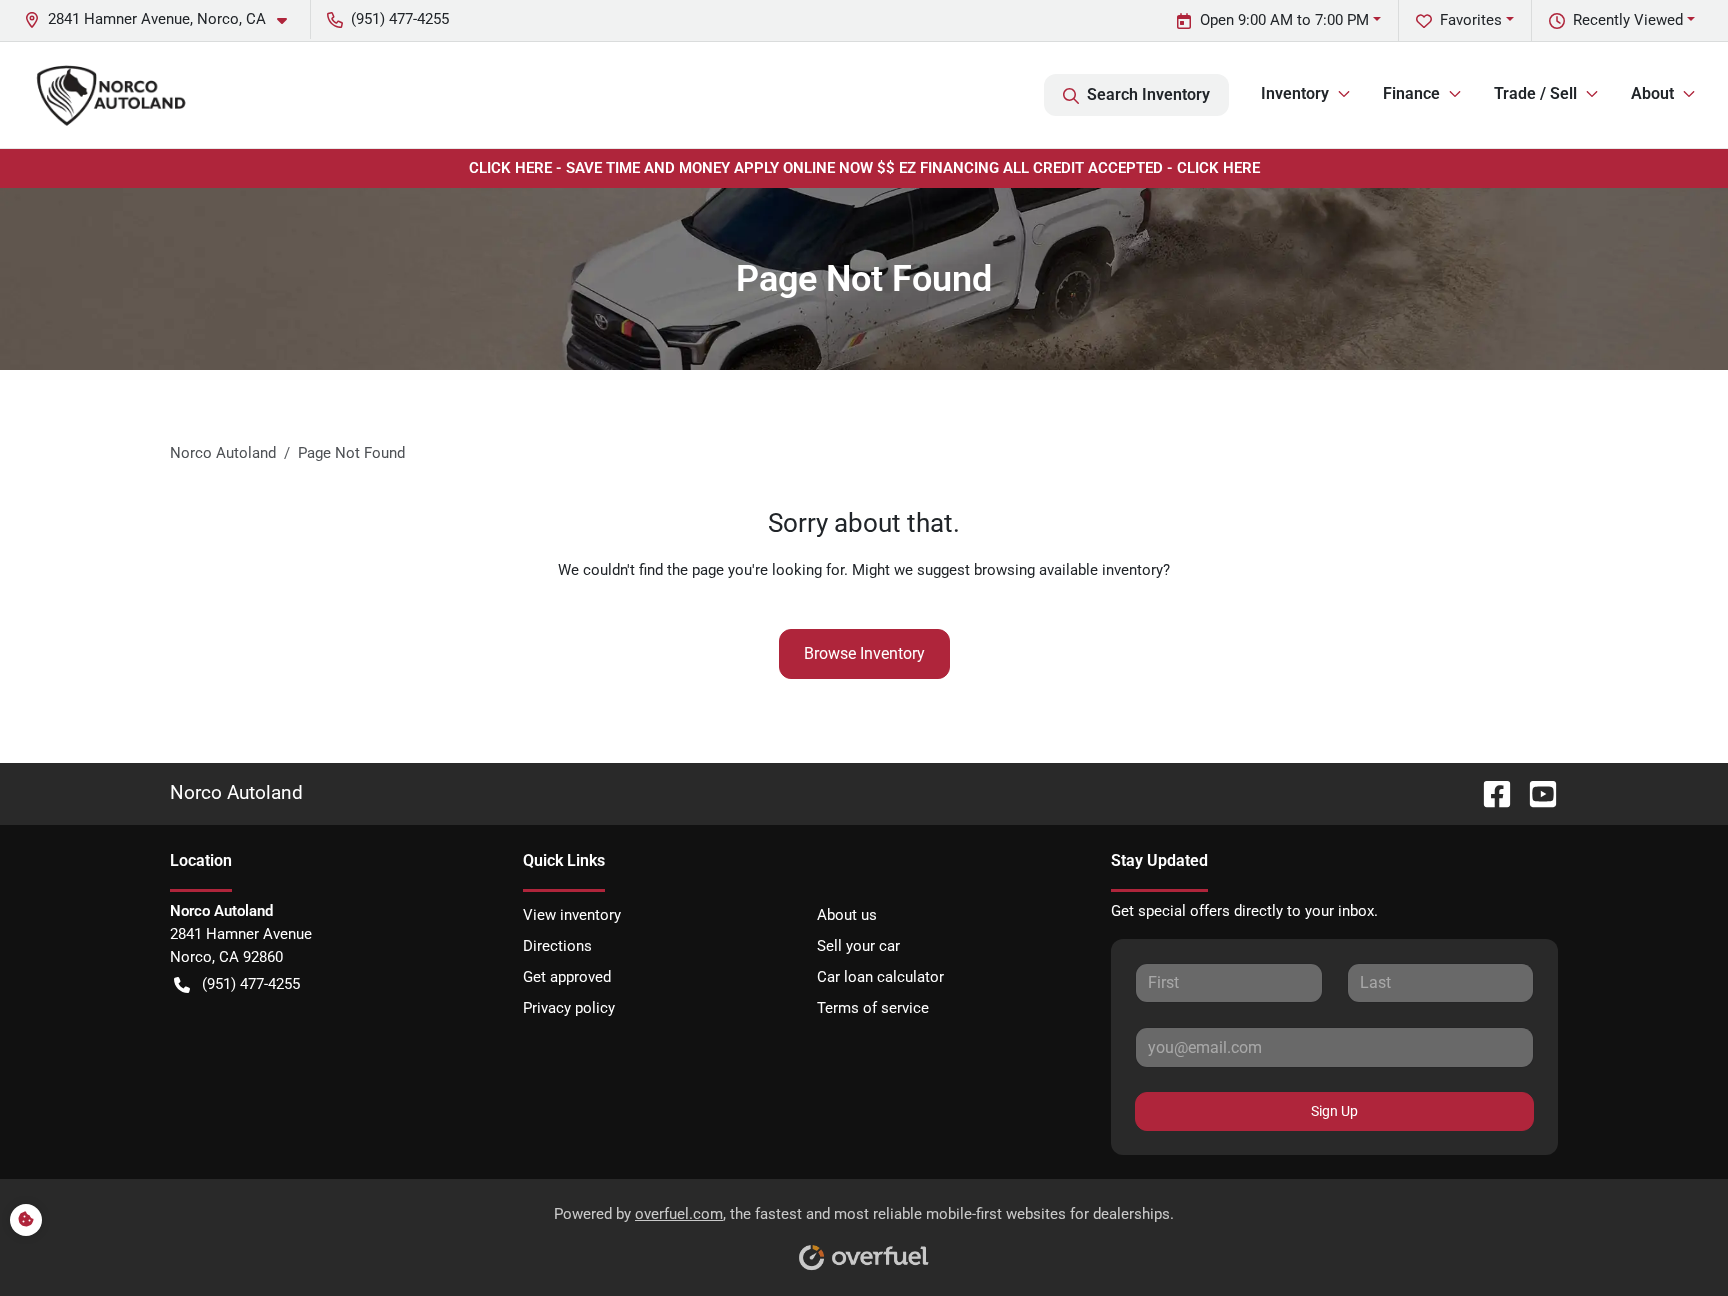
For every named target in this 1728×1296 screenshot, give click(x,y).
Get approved (567, 977)
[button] (163, 19)
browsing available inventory (1068, 570)
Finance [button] (1411, 93)
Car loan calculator (880, 977)
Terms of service (873, 1008)
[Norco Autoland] (111, 95)
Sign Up (1334, 1111)
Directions (557, 946)
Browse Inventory (864, 653)
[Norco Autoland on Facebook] (1489, 792)
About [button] (1652, 93)
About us (847, 915)
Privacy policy (569, 1008)
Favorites (1471, 20)
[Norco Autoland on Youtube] (1535, 792)
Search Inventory (1148, 94)
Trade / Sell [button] (1535, 93)
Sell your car (858, 946)
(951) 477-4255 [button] (400, 19)
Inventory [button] (1295, 93)
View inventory (572, 915)
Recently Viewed (1628, 20)
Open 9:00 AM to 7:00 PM (1284, 20)
